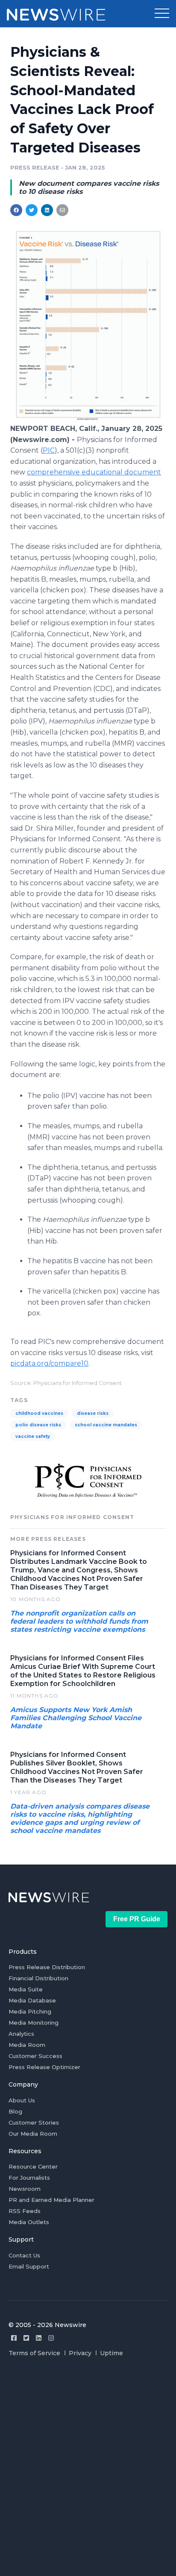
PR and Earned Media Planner (51, 2200)
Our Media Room (33, 2134)
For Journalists (29, 2178)
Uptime (111, 2353)
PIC (49, 450)
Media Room (27, 2045)
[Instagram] (51, 2338)
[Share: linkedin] (47, 210)
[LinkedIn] (39, 2338)
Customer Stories (34, 2122)
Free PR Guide (137, 1919)
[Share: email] (62, 210)
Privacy (80, 2353)
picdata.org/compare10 (49, 1363)
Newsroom (25, 2189)
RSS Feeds (25, 2211)
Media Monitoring (34, 2023)
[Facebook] (14, 2338)
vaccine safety (33, 1436)
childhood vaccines (39, 1413)
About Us (22, 2100)
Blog (15, 2111)
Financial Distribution (38, 1978)
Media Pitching (30, 2011)
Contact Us (24, 2255)
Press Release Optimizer (44, 2067)
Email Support (29, 2266)
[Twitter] (26, 2338)
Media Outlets (29, 2222)
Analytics (21, 2034)
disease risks (93, 1413)
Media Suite (26, 1989)
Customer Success (35, 2056)
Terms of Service (34, 2353)
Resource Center (33, 2166)
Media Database (32, 2000)
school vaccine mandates (106, 1425)
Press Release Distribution (47, 1967)
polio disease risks (38, 1425)
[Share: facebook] (16, 210)
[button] (162, 14)
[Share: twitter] (32, 210)
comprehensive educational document (94, 472)
